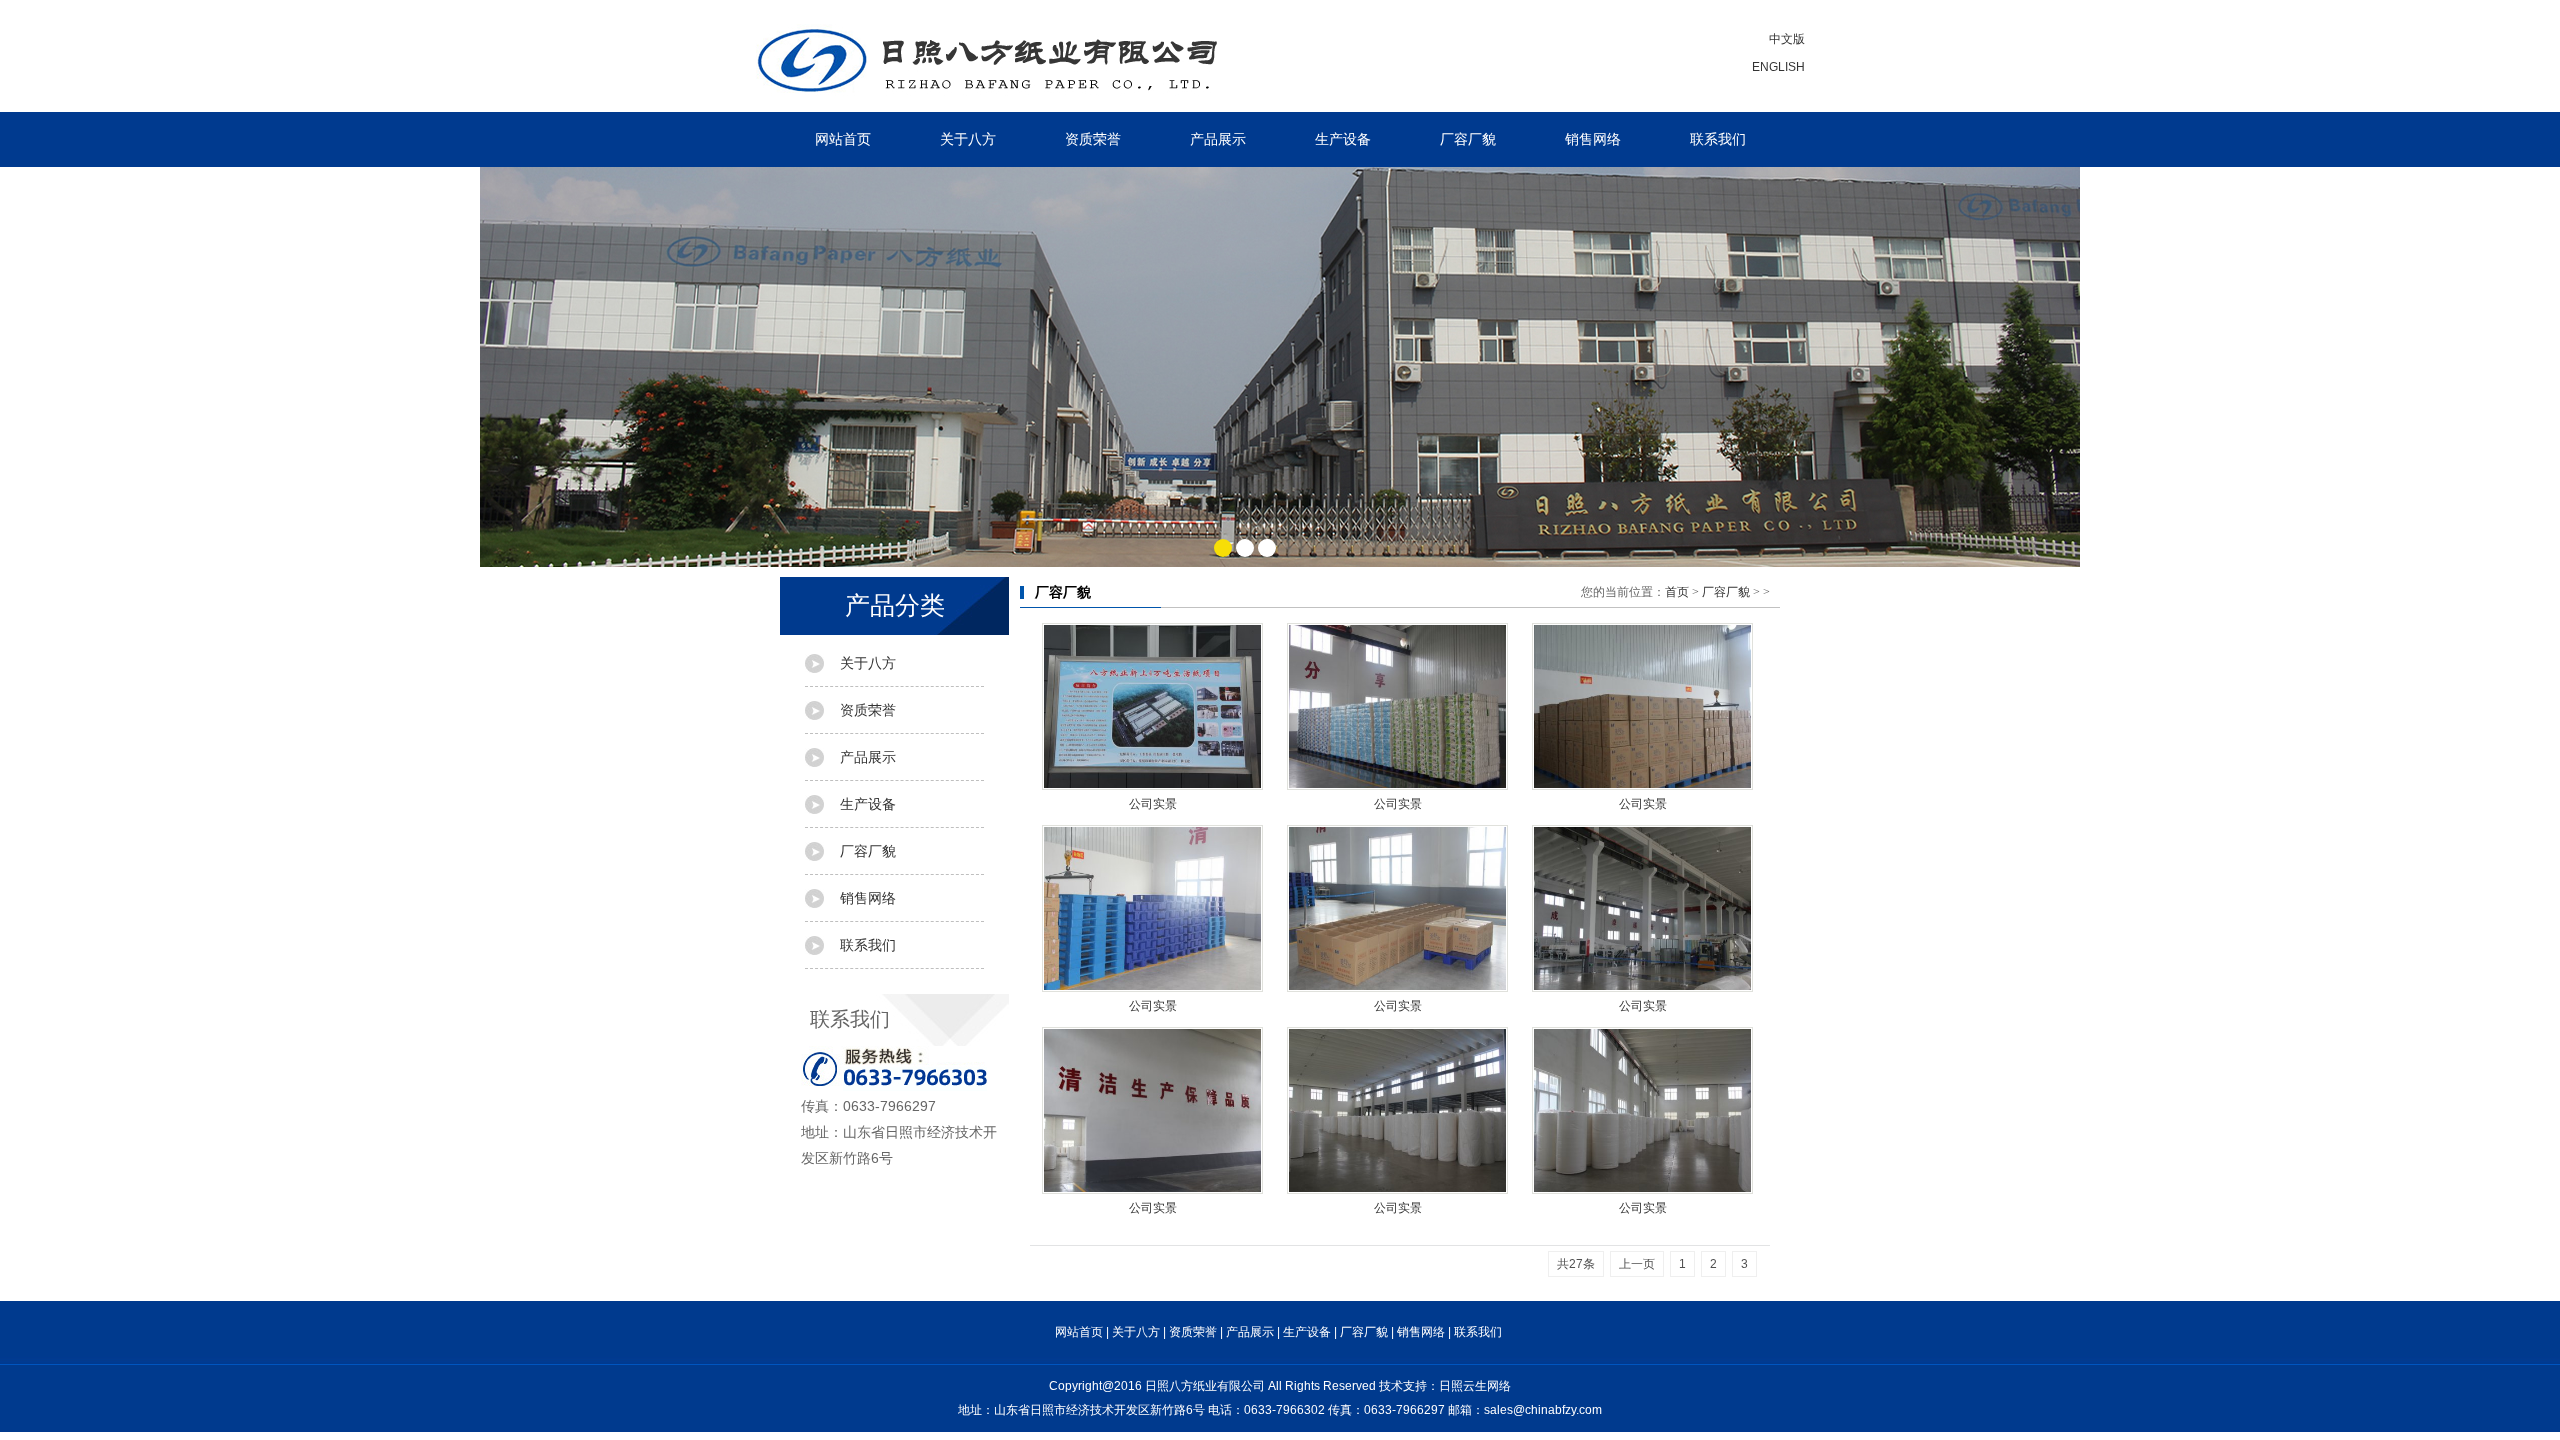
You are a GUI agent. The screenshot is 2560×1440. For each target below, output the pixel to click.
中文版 (1787, 39)
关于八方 (968, 139)
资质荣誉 (1093, 139)
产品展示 (1218, 139)
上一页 (1637, 1264)
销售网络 (1593, 139)
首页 (1677, 592)
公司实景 (1153, 804)
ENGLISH (1778, 67)
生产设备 (1343, 139)
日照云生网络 (1475, 1386)
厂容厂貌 (1468, 139)
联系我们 (1718, 139)
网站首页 (843, 139)
